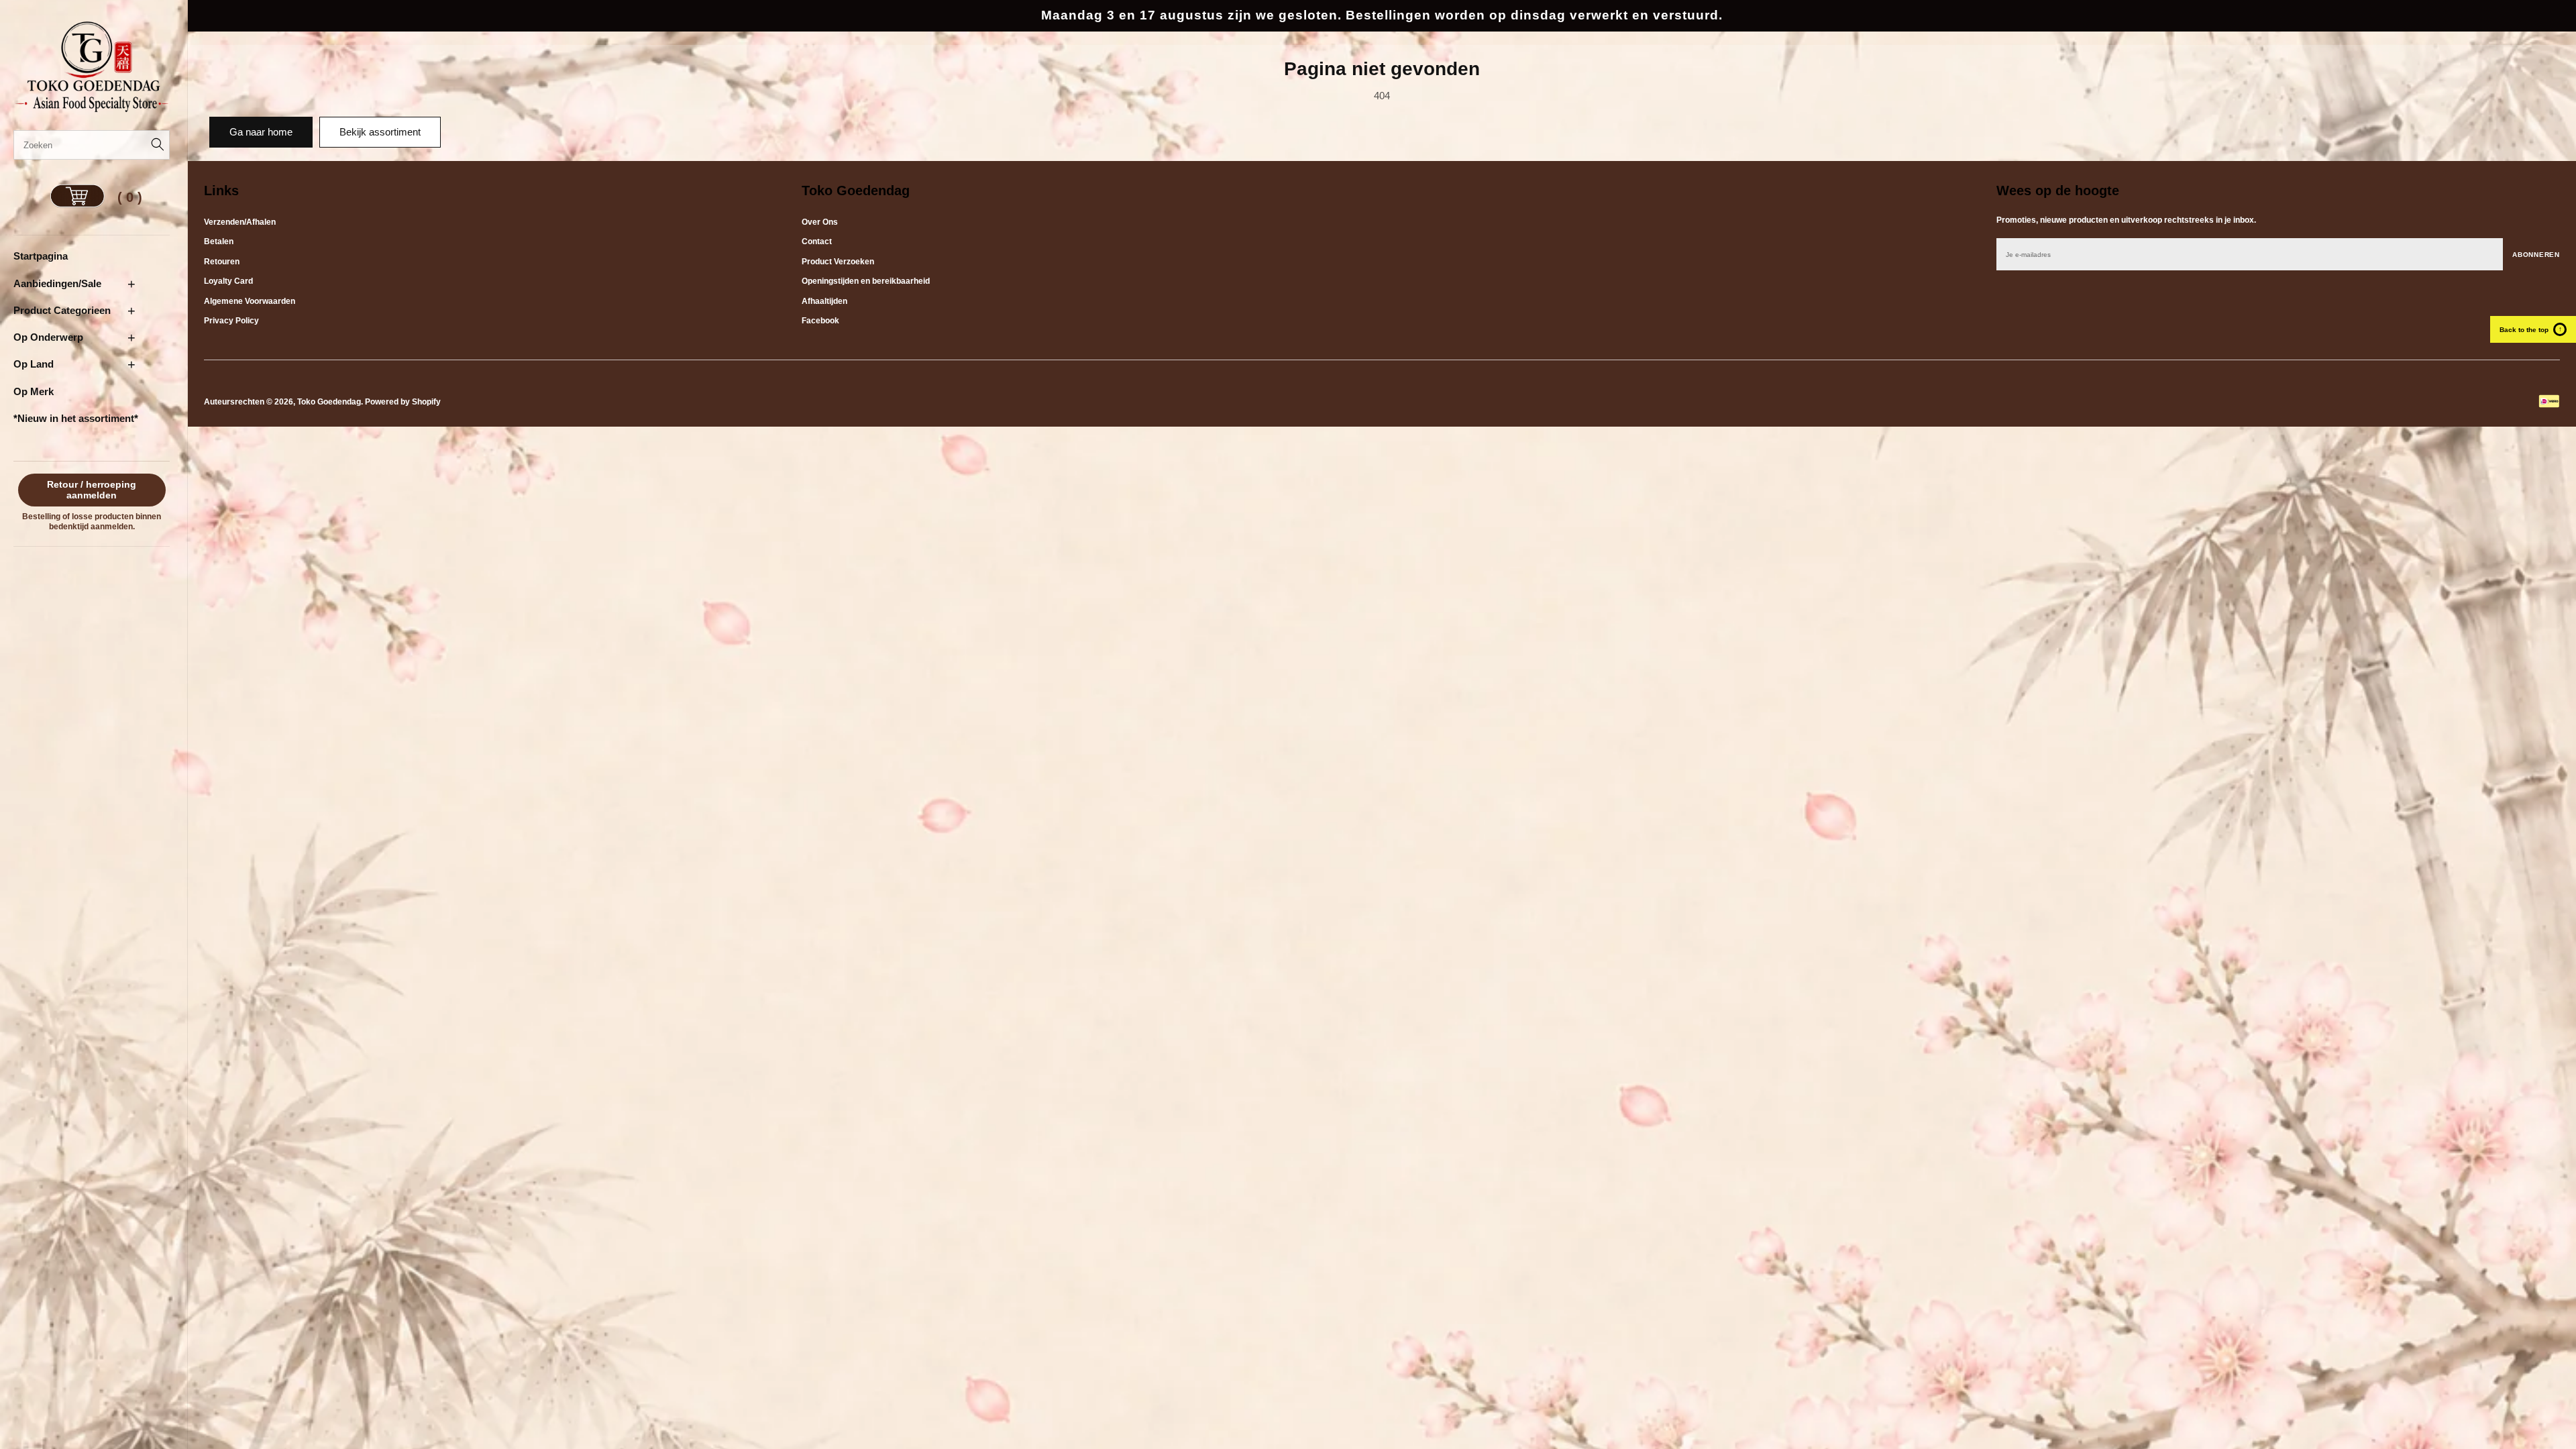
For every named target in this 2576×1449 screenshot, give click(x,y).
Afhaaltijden (824, 301)
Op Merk (34, 391)
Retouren (222, 262)
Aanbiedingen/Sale (57, 283)
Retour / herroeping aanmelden (92, 490)
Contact (817, 241)
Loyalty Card (228, 281)
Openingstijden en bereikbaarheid (866, 281)
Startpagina (41, 256)
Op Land (34, 364)
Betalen (219, 241)
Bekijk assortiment (380, 132)
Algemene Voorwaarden (250, 301)
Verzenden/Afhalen (240, 222)
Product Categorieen (62, 310)
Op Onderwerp (48, 337)
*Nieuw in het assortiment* (76, 418)
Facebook (820, 321)
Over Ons (820, 222)
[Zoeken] (155, 145)
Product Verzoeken (838, 262)
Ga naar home (261, 132)
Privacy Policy (231, 321)
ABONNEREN (2536, 255)
